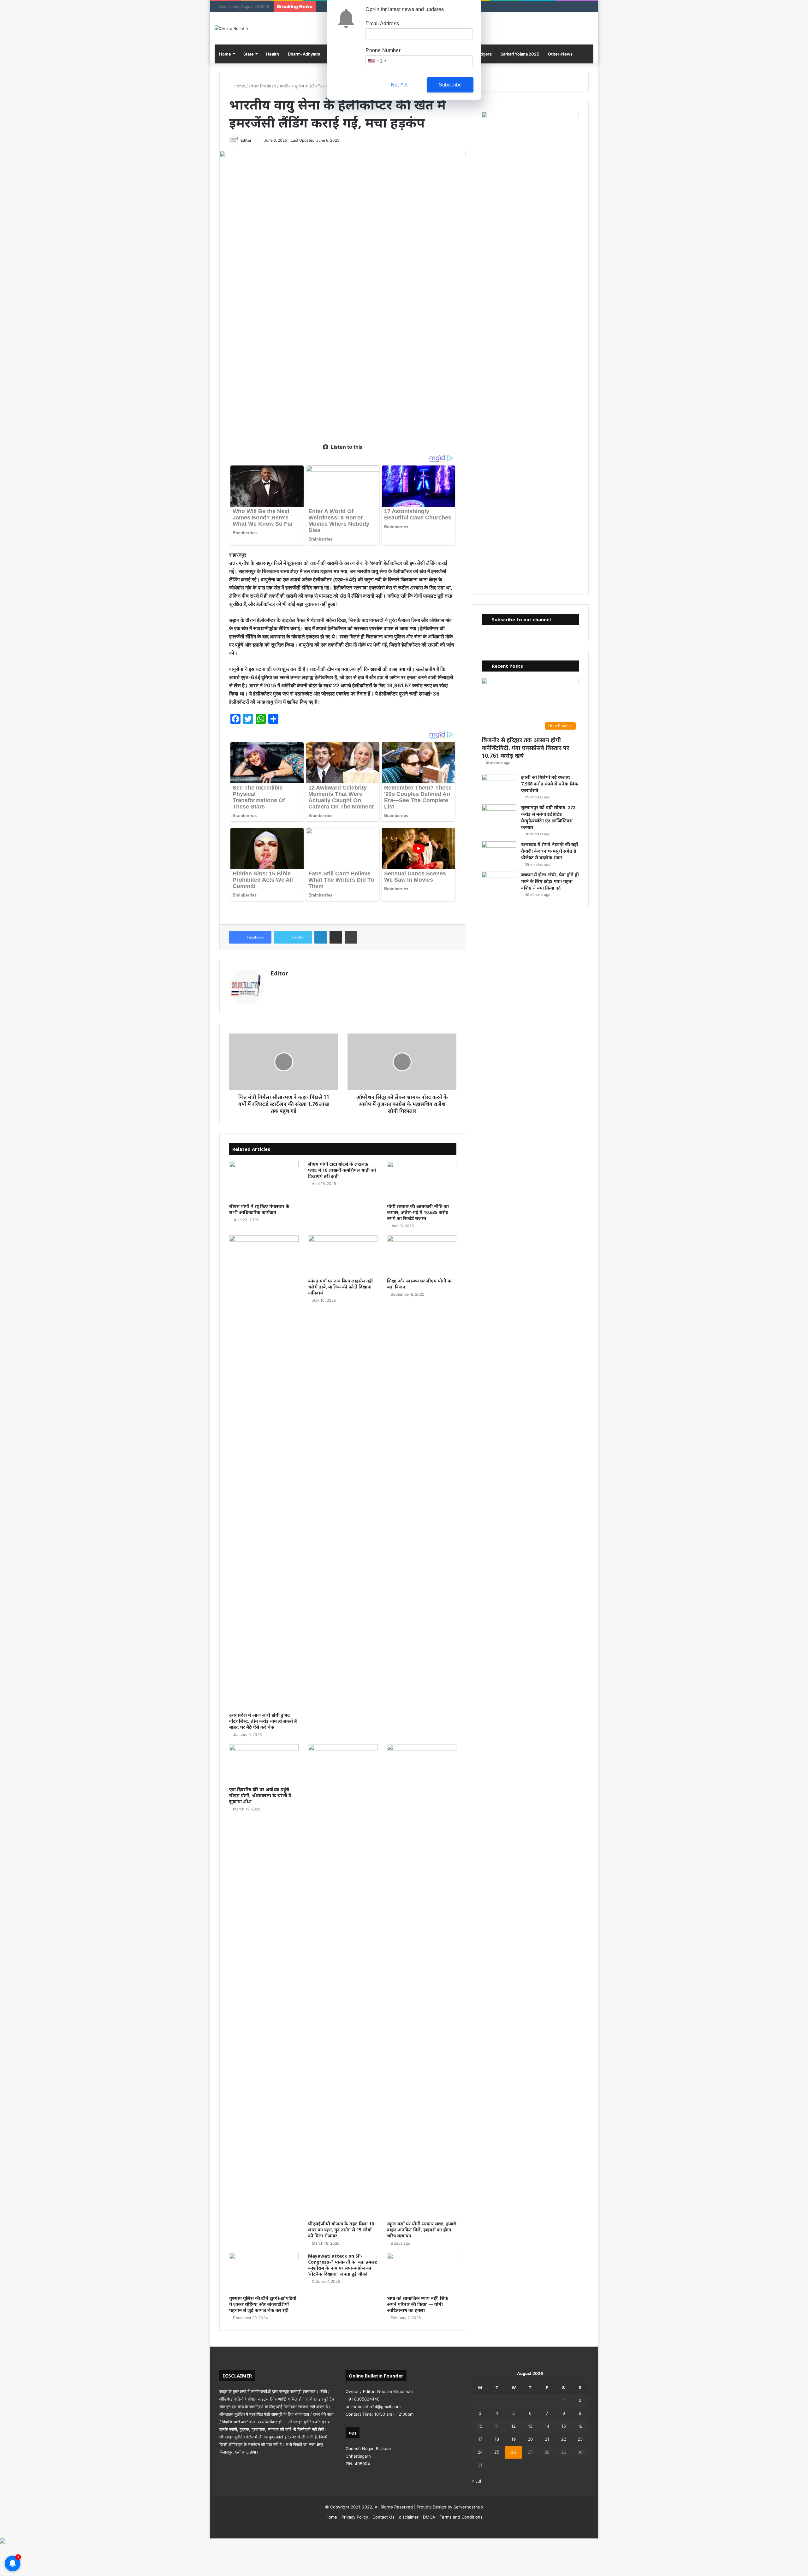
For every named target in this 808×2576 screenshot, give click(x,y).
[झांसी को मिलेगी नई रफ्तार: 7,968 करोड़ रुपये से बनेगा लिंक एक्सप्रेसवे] (499, 786)
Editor (246, 140)
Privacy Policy (355, 2517)
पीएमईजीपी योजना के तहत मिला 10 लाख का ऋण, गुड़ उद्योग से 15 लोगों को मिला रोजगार (341, 2230)
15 (564, 2426)
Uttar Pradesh (262, 86)
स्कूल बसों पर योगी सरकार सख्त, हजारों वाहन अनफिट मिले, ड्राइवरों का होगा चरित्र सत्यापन (422, 2230)
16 (580, 2426)
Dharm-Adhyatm (304, 54)
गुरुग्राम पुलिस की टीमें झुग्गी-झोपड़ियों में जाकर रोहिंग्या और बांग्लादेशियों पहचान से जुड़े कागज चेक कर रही (263, 2304)
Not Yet (399, 85)
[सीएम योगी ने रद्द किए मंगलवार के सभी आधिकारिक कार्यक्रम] (264, 1181)
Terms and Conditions (461, 2517)
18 (497, 2439)
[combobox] (377, 61)
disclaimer (409, 2517)
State (249, 54)
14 (547, 2426)
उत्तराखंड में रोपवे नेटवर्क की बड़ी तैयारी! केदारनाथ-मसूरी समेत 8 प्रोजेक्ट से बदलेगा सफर (550, 851)
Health (273, 54)
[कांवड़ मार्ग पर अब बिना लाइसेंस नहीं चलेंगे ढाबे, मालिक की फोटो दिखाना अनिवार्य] (343, 1255)
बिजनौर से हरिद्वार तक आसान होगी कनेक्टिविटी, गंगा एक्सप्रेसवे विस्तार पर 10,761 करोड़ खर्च (525, 748)
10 (480, 2426)
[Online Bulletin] (231, 28)
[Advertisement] (343, 389)
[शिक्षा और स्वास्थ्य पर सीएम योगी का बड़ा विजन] (422, 1255)
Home (225, 54)
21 (547, 2439)
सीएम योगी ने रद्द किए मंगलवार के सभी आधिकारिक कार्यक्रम (259, 1209)
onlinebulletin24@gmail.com (373, 2407)
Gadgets (483, 54)
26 (514, 2452)
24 (480, 2452)
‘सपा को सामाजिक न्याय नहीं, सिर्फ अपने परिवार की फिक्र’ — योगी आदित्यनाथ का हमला (418, 2304)
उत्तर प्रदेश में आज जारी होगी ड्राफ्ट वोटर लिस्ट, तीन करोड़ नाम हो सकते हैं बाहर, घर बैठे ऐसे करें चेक (263, 1721)
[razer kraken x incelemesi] (404, 2541)
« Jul (476, 2481)
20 (530, 2439)
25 (497, 2452)
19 (514, 2439)
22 (564, 2439)
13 (530, 2426)
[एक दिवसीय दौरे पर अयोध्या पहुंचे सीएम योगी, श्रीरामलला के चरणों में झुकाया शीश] (264, 1764)
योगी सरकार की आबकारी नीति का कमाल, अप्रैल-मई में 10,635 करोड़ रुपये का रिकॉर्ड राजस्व (418, 1212)
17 (480, 2439)
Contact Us (383, 2517)
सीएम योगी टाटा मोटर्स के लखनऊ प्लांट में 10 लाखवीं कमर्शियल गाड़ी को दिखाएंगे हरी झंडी (342, 1170)
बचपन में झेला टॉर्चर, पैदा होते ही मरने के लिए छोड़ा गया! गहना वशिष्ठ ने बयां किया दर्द (550, 881)
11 (497, 2426)
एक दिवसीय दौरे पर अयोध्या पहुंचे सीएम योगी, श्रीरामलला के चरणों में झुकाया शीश (260, 1795)
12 (514, 2426)
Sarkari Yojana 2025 (520, 54)
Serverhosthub (468, 2507)
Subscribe (450, 85)
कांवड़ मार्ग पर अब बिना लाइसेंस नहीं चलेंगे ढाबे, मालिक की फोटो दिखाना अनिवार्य (340, 1287)
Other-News (560, 54)
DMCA (429, 2517)
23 (580, 2439)
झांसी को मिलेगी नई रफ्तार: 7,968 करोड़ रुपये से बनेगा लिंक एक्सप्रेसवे (550, 784)
